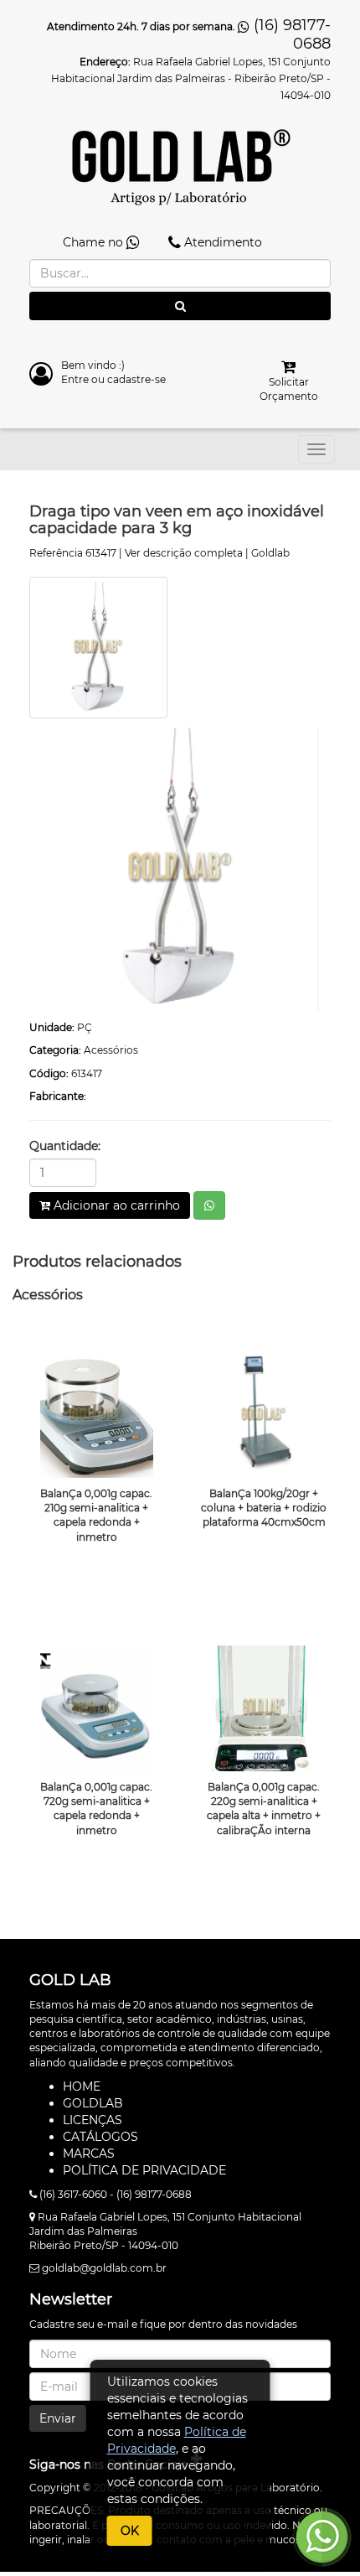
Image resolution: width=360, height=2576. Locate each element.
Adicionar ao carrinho (115, 1205)
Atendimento (221, 242)
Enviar (58, 2418)
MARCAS (89, 2154)
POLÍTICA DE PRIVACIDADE (144, 2170)
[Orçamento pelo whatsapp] (209, 1205)
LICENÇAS (93, 2120)
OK (130, 2531)
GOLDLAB (93, 2103)
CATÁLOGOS (100, 2137)
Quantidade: (65, 1146)
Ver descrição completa (184, 553)
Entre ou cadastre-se (113, 379)
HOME (82, 2086)
